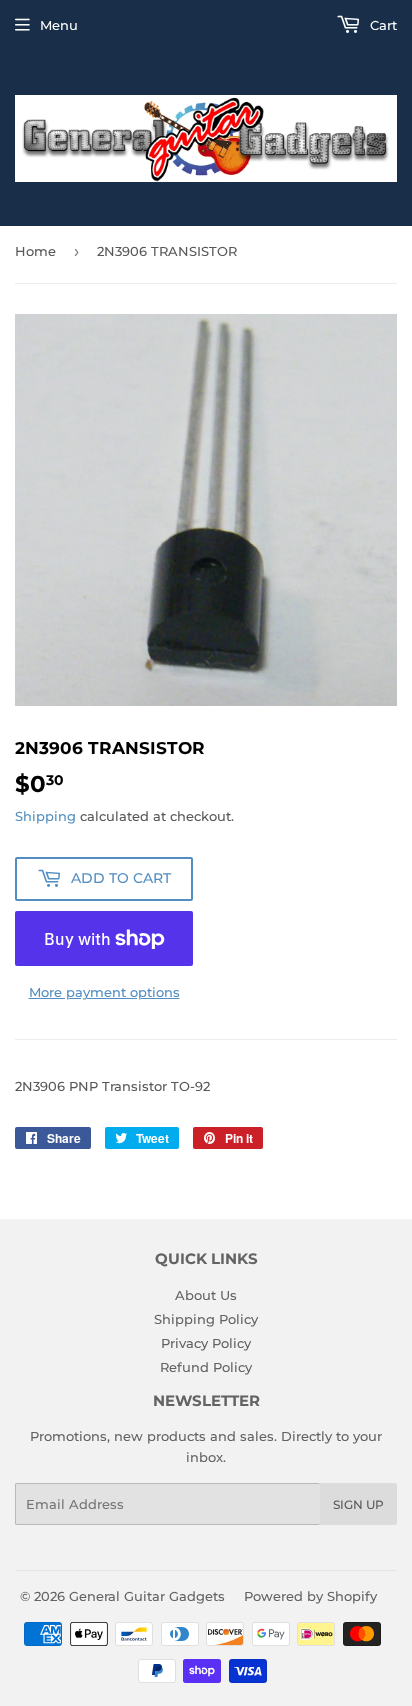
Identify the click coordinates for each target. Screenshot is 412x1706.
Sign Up (358, 1504)
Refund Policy (206, 1367)
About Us (206, 1295)
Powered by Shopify (310, 1596)
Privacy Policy (206, 1343)
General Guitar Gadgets (147, 1596)
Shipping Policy (206, 1319)
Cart (381, 25)
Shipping (45, 816)
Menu (59, 25)
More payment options (104, 992)
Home (35, 251)
